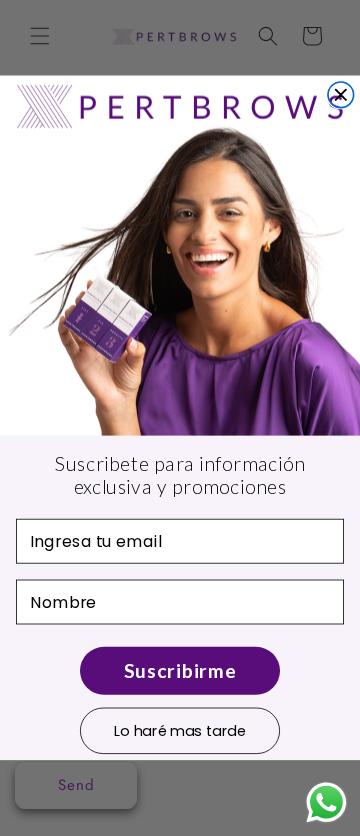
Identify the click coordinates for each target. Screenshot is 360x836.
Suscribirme (180, 670)
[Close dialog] (341, 95)
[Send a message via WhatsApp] (326, 802)
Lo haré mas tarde (179, 730)
